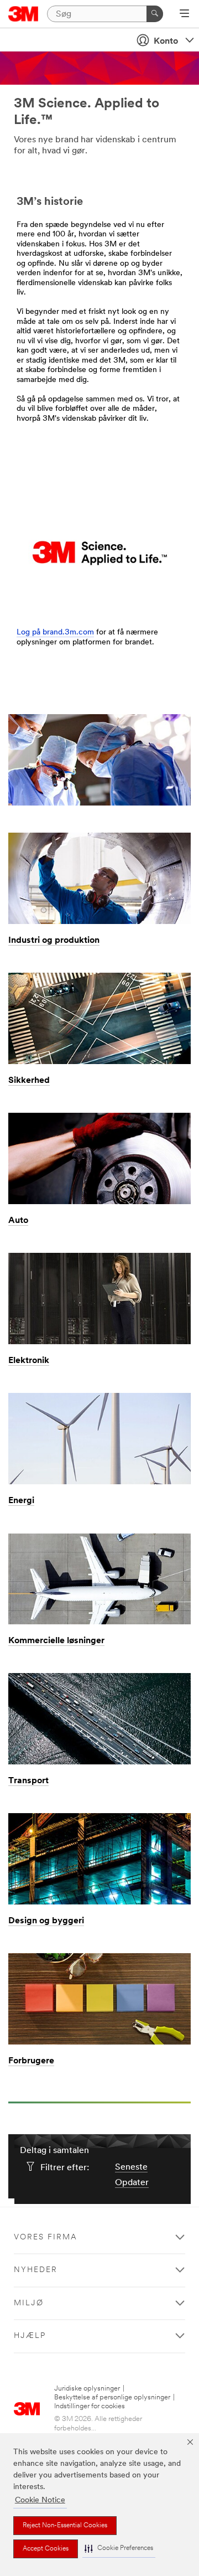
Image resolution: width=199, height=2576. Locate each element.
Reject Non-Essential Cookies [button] (65, 2526)
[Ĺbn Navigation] (184, 14)
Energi (21, 1501)
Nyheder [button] (36, 2270)
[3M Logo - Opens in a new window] (23, 14)
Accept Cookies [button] (46, 2549)
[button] (119, 2549)
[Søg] (155, 14)
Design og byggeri (46, 1921)
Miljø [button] (29, 2303)
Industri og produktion (54, 941)
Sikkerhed (29, 1081)
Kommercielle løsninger (56, 1641)
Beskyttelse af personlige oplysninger (112, 2397)
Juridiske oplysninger (87, 2389)
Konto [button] (166, 42)
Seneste (131, 2167)
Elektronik (29, 1361)
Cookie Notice (40, 2500)
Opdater (132, 2183)
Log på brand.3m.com (55, 633)
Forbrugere (31, 2061)
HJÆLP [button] (30, 2336)
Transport (28, 1781)
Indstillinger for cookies (90, 2406)
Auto (18, 1221)
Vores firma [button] (46, 2237)
